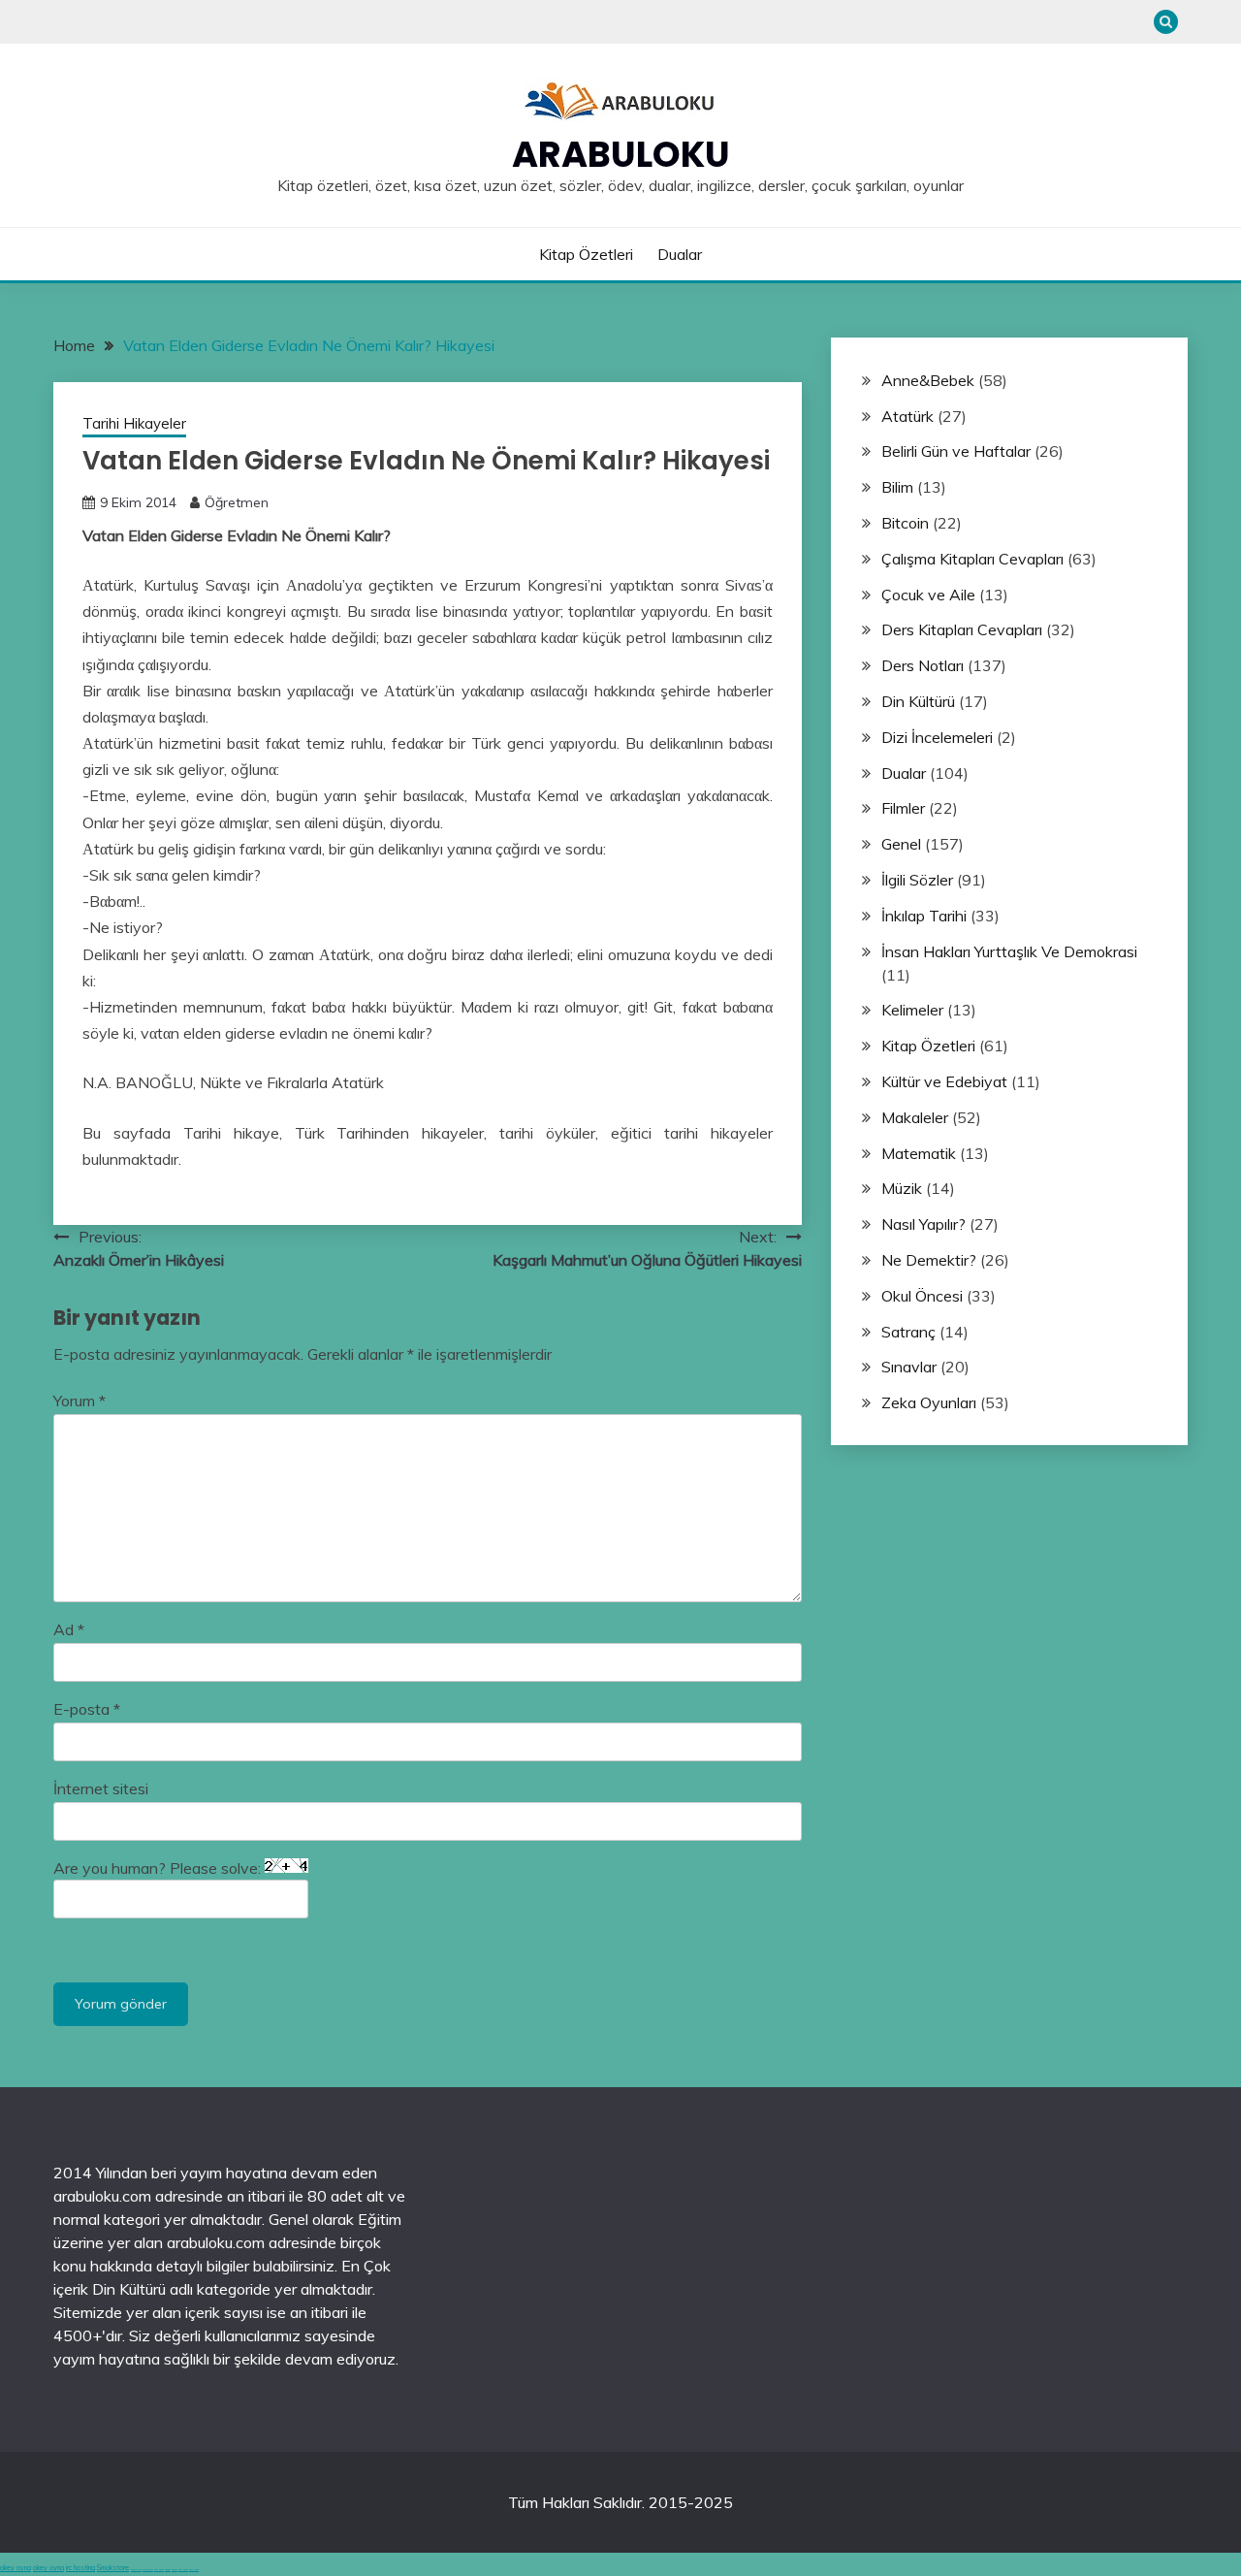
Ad (69, 1629)
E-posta (87, 1709)
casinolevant (136, 2570)
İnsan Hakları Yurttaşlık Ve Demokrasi (1009, 951)
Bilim (897, 487)
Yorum (80, 1401)
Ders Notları (923, 665)
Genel (901, 844)
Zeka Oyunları (929, 1402)
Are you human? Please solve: (159, 1868)
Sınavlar (909, 1367)
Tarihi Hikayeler (134, 423)
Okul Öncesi (922, 1296)
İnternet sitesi (101, 1788)
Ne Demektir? (929, 1260)
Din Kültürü (918, 701)
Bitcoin (905, 523)
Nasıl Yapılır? (923, 1224)
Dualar (680, 254)
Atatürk (907, 416)
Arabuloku (621, 154)
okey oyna (16, 2568)
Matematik (919, 1153)
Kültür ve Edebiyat (944, 1081)
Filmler (903, 808)
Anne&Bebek (928, 380)
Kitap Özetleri (586, 254)
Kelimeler (912, 1010)
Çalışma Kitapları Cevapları (972, 559)
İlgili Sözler (917, 880)
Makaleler (915, 1117)
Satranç (908, 1332)
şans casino (159, 2570)
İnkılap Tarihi (924, 916)
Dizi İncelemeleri (937, 737)
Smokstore (113, 2568)
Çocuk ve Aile (928, 595)
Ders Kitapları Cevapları (962, 629)
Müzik (902, 1188)
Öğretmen (237, 502)
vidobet (168, 2570)
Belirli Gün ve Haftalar (956, 451)
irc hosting (80, 2568)
